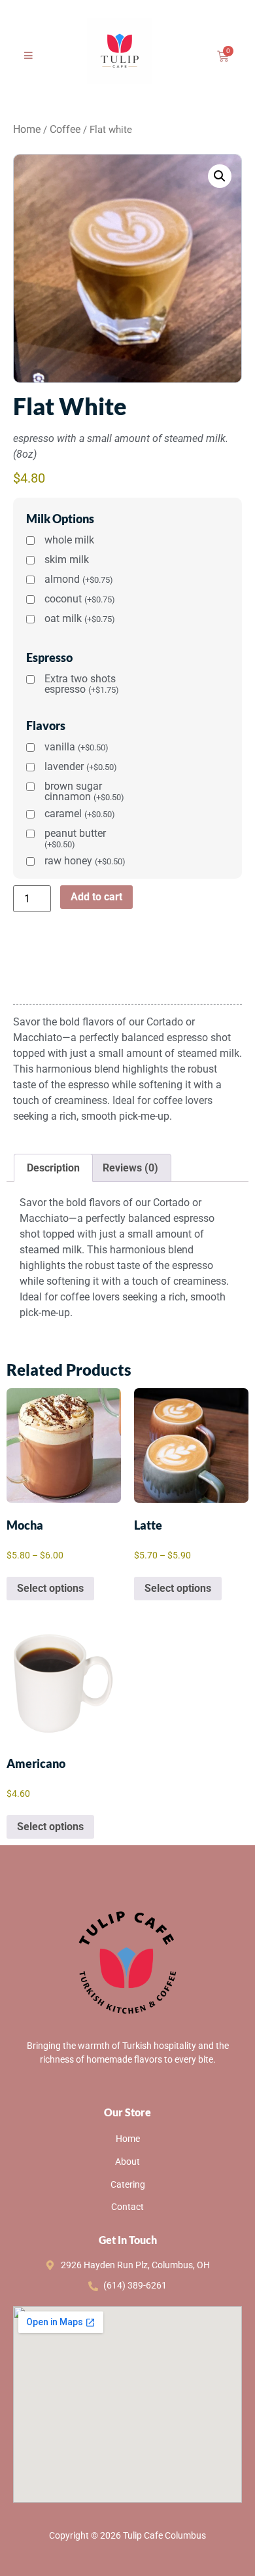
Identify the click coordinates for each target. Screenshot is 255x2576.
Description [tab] (53, 1168)
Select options (50, 1588)
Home (27, 129)
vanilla (76, 747)
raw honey (85, 861)
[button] (220, 176)
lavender (81, 767)
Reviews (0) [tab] (130, 1168)
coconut (80, 599)
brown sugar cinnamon (84, 792)
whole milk (69, 541)
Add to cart (96, 897)
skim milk (67, 560)
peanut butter (75, 839)
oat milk (80, 619)
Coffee (65, 129)
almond (79, 580)
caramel (80, 814)
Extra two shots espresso (82, 684)
